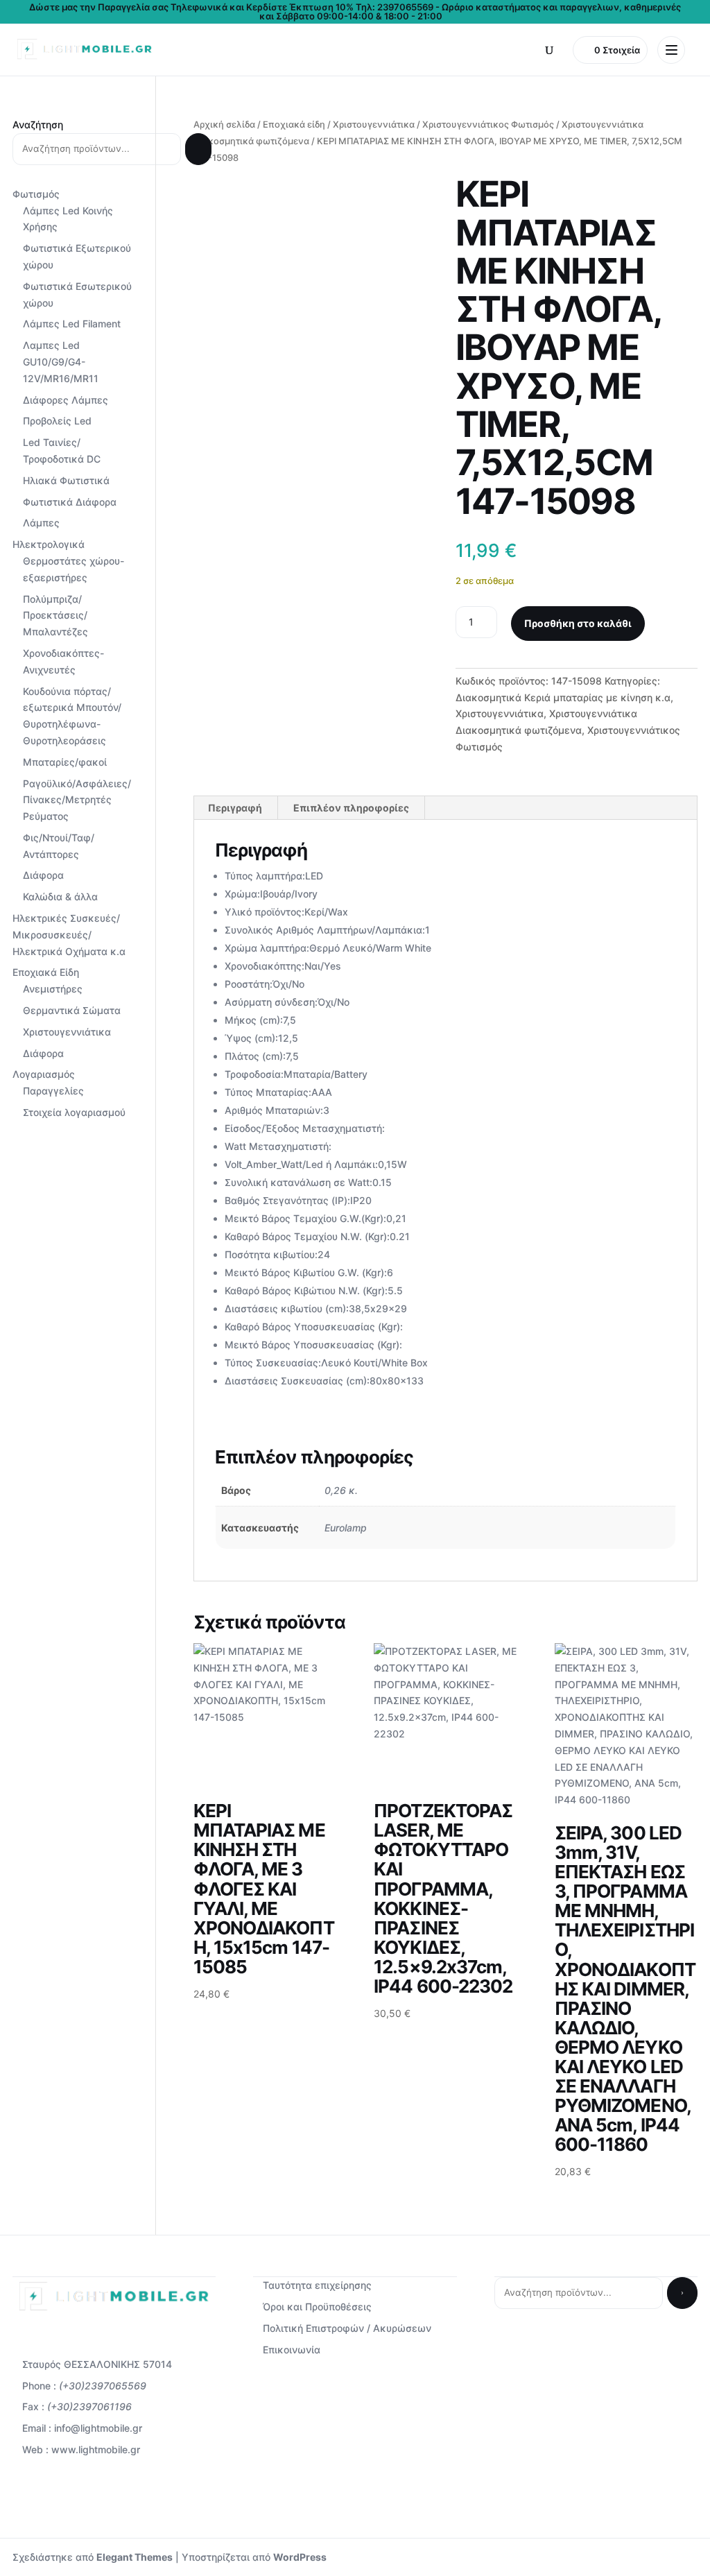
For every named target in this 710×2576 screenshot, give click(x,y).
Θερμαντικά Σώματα (72, 1010)
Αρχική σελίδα (224, 124)
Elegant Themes (135, 2557)
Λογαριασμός (44, 1074)
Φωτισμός (36, 194)
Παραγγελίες (53, 1091)
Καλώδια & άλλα (60, 896)
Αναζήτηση (38, 124)
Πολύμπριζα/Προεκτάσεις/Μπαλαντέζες (55, 616)
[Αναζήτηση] (198, 149)
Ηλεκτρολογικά (49, 544)
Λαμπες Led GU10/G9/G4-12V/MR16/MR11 (61, 362)
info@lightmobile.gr (98, 2428)
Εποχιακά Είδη (46, 972)
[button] (549, 50)
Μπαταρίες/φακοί (65, 762)
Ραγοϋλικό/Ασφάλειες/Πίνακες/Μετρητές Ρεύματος (77, 800)
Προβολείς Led (57, 421)
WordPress (300, 2557)
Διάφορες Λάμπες (66, 400)
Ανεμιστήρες (53, 989)
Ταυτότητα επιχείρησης (317, 2285)
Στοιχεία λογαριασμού (74, 1112)
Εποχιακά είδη (294, 124)
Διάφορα (43, 875)
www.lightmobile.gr (96, 2449)
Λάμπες (41, 523)
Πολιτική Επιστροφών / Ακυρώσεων (347, 2328)
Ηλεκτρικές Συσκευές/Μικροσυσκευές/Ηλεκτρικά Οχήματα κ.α (69, 935)
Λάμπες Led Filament (72, 324)
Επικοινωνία (292, 2350)
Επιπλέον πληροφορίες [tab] (351, 808)
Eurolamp (346, 1528)
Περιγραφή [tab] (235, 808)
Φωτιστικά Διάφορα (70, 502)
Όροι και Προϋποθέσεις (317, 2307)
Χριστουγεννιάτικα (374, 124)
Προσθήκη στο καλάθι (578, 623)
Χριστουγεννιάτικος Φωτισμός (488, 124)
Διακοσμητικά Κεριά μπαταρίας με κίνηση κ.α (563, 697)
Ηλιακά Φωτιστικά (66, 480)
